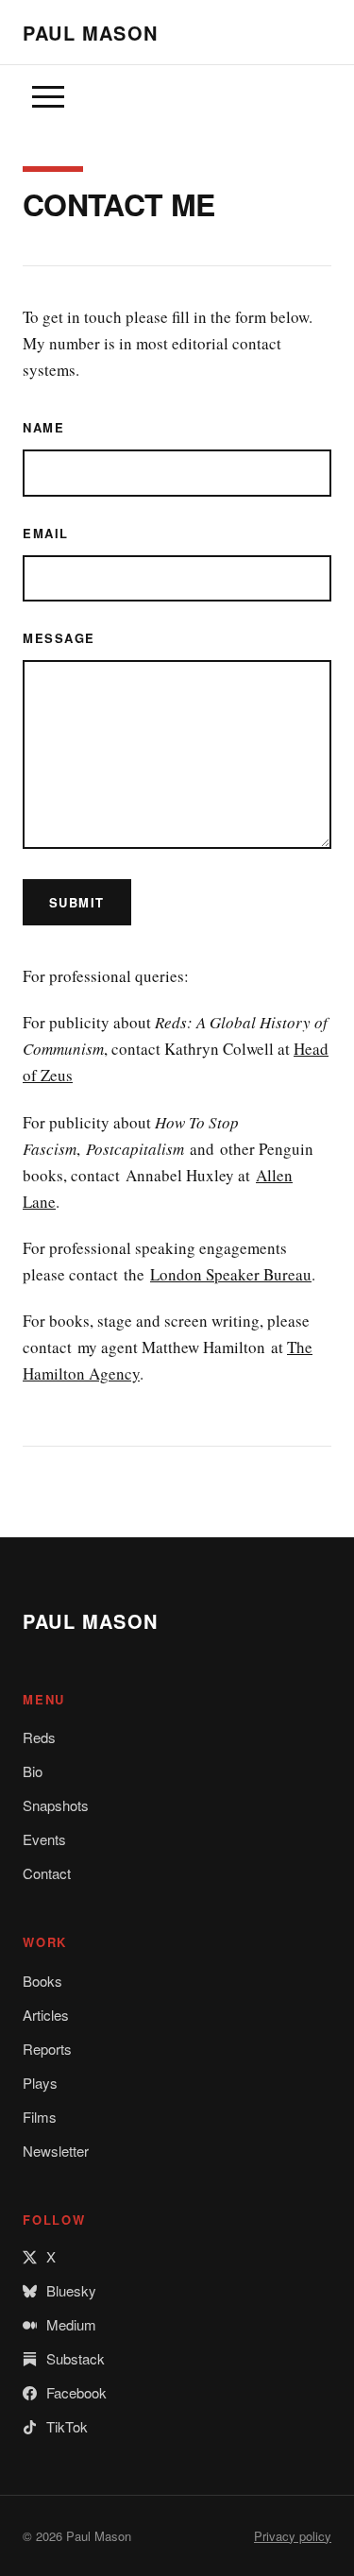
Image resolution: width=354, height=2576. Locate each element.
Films (40, 2117)
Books (42, 1981)
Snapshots (56, 1805)
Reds (39, 1737)
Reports (47, 2049)
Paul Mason (90, 33)
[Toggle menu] (48, 97)
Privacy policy (293, 2536)
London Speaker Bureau (231, 1274)
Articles (46, 2015)
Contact (47, 1873)
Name (43, 427)
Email (46, 533)
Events (44, 1839)
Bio (33, 1771)
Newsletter (56, 2151)
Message (59, 638)
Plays (40, 2083)
